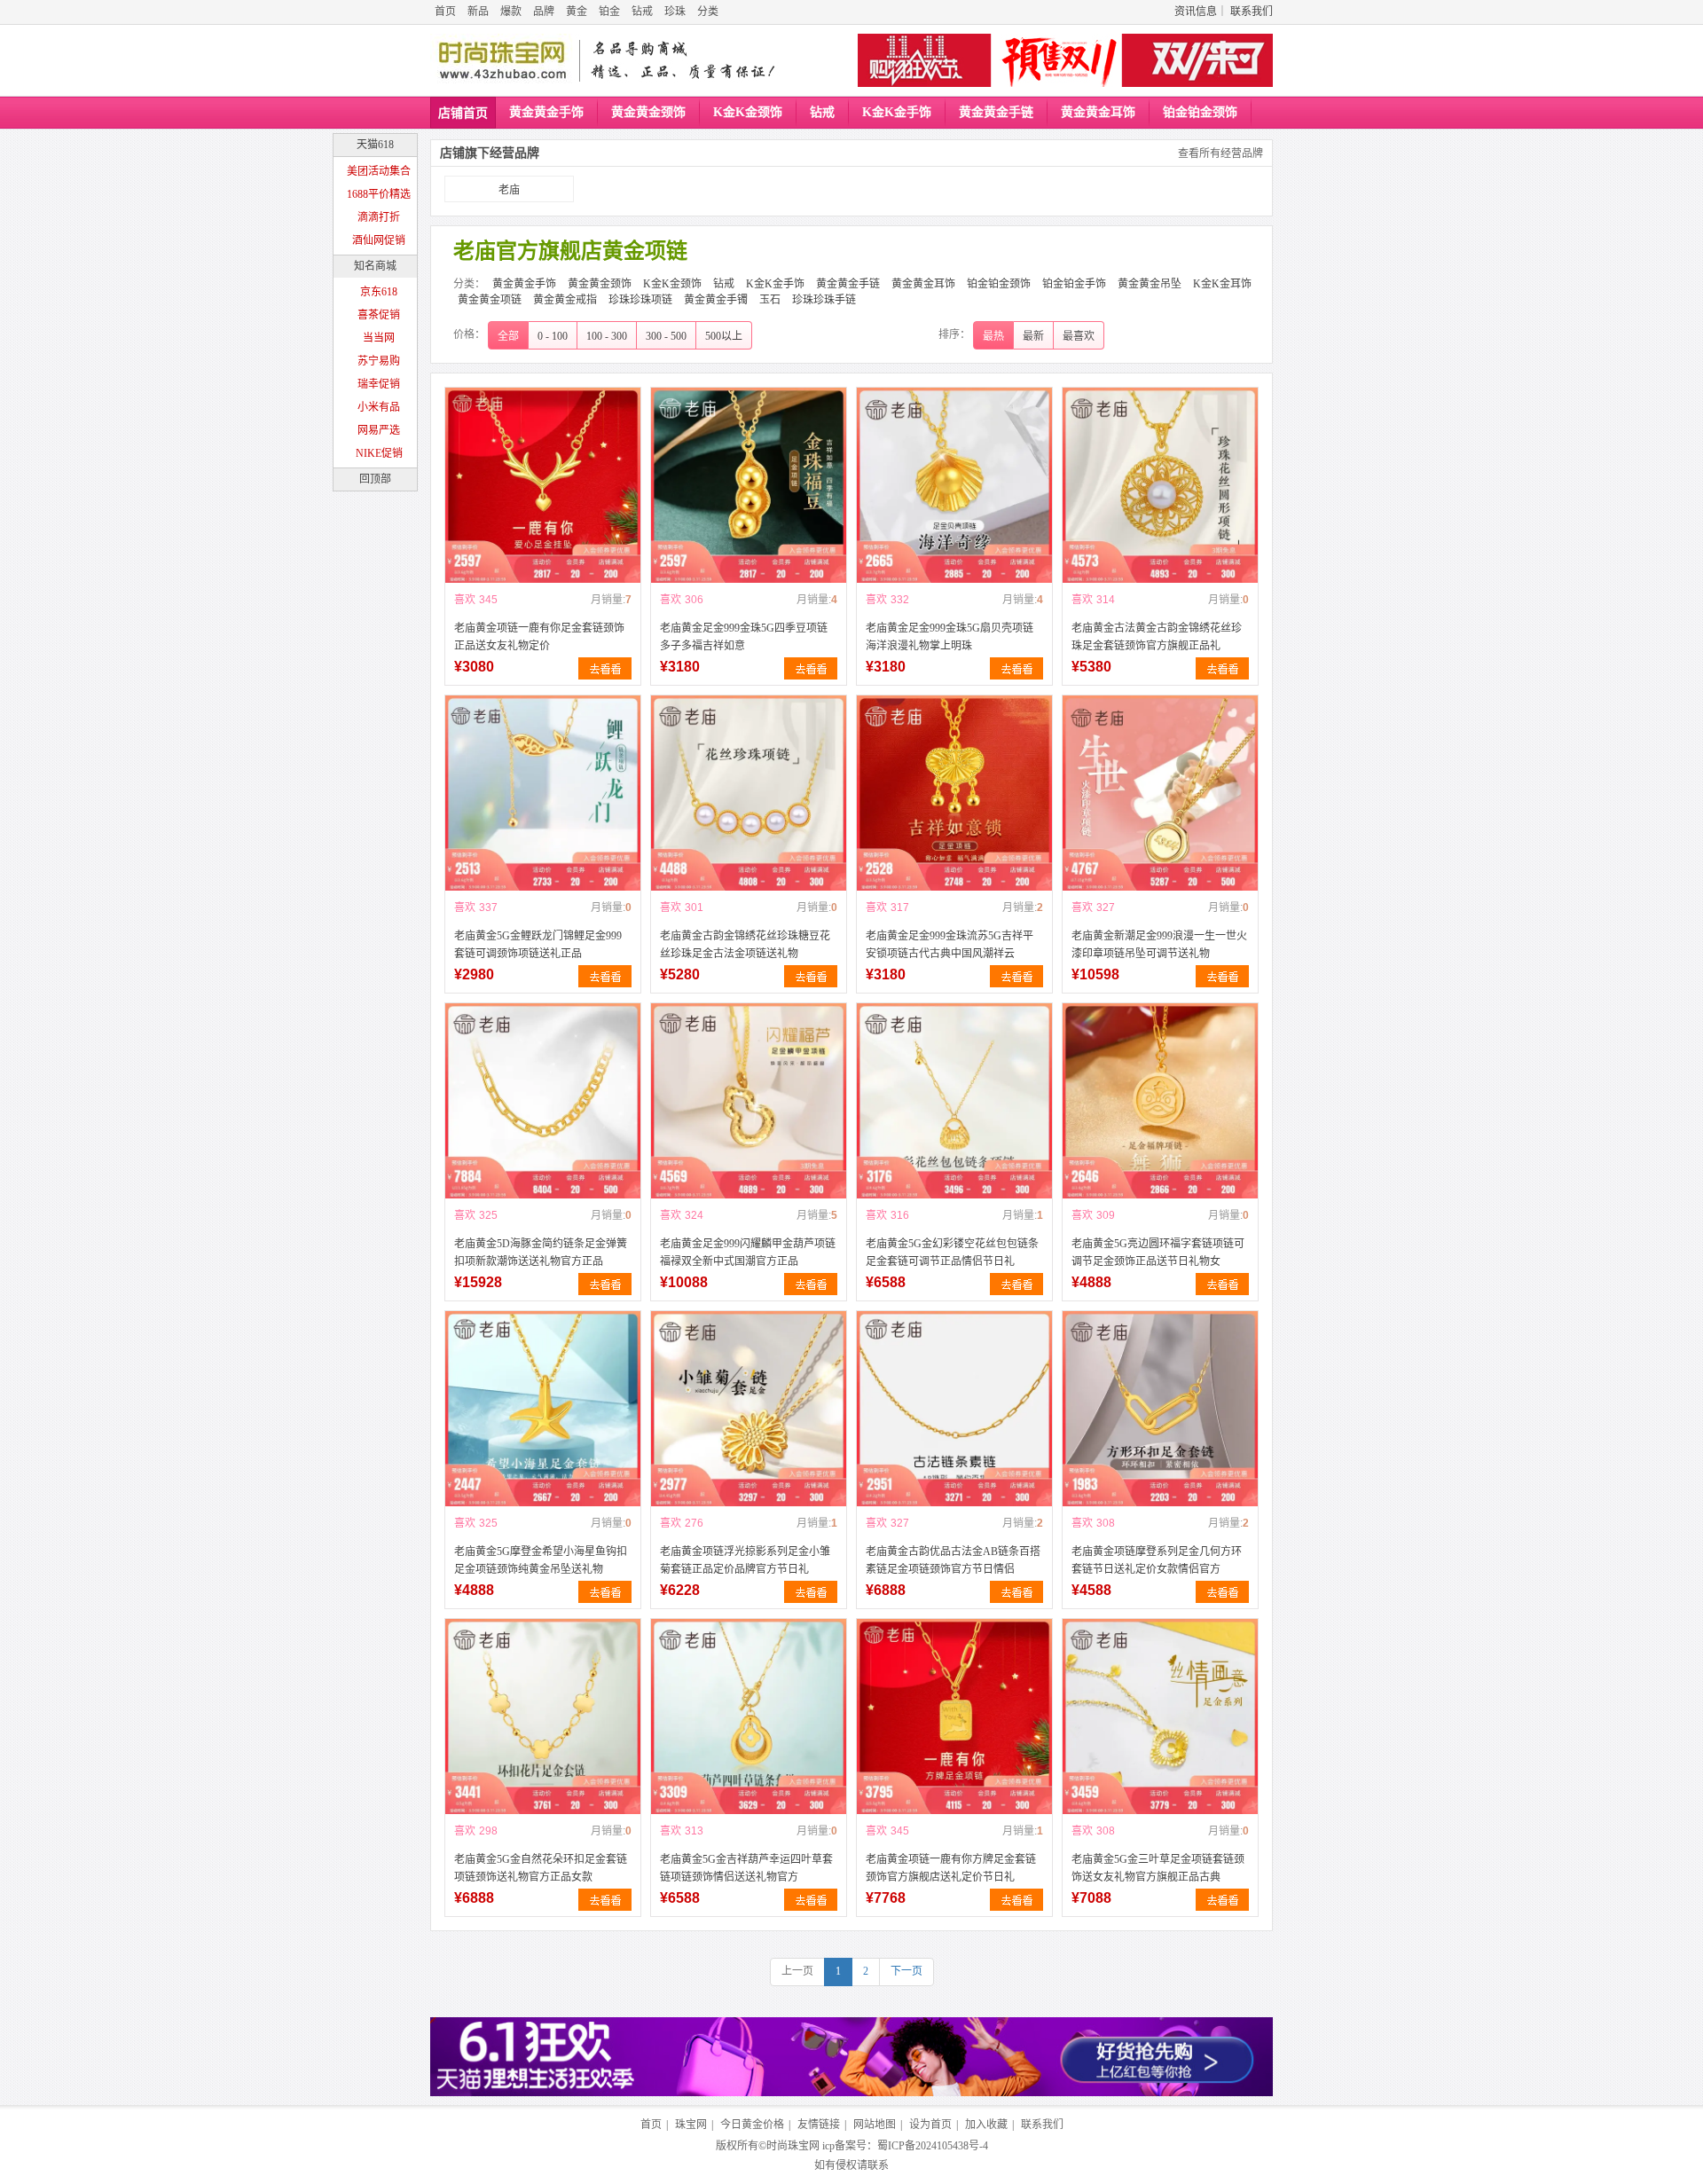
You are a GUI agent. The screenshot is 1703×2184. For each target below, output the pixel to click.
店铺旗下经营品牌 (490, 153)
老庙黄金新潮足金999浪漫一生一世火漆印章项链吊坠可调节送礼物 (1159, 945)
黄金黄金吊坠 (1150, 284)
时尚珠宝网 (793, 2146)
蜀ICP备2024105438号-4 (933, 2146)
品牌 (544, 12)
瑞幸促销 (379, 384)
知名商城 (375, 266)
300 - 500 (666, 336)
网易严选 (379, 430)
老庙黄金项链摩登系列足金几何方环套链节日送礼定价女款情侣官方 (1157, 1560)
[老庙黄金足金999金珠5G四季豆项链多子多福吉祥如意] (749, 485)
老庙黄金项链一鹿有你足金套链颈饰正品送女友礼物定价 (539, 637)
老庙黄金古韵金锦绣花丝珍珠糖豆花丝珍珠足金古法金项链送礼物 (745, 945)
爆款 (511, 12)
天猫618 (375, 145)
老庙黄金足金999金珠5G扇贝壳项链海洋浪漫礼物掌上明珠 (950, 637)
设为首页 (930, 2125)
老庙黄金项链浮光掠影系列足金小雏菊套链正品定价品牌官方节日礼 (745, 1560)
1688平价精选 (379, 194)
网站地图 (875, 2125)
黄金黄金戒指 (565, 300)
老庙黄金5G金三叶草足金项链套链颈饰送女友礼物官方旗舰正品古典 (1158, 1868)
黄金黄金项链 (490, 300)
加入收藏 (986, 2125)
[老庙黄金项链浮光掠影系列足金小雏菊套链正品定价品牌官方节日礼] (749, 1409)
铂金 (609, 12)
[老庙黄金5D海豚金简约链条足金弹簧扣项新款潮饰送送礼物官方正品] (543, 1101)
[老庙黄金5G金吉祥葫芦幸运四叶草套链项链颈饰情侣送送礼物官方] (749, 1717)
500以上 (724, 336)
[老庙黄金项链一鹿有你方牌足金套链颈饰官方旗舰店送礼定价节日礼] (954, 1717)
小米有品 (379, 407)
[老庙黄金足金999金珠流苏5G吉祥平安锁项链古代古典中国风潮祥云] (954, 793)
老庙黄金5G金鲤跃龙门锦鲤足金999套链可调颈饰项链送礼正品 (538, 945)
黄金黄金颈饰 (648, 112)
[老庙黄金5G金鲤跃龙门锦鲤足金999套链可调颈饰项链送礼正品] (543, 793)
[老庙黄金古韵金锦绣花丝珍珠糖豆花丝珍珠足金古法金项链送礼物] (749, 793)
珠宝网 (691, 2125)
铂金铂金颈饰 (1200, 112)
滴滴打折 (379, 217)
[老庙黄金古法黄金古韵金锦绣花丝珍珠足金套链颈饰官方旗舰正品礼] (1160, 485)
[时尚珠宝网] (502, 60)
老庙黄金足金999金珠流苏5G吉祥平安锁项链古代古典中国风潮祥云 (950, 945)
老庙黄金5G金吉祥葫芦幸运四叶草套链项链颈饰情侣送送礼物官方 (746, 1868)
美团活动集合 (379, 171)
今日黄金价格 (752, 2125)
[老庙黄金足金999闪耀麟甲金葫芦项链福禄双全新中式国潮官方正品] (749, 1101)
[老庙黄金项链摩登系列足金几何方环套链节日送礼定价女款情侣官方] (1160, 1409)
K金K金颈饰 (748, 112)
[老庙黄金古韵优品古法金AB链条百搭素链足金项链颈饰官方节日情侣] (954, 1409)
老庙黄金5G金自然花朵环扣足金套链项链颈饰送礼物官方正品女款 (541, 1868)
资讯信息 (1196, 12)
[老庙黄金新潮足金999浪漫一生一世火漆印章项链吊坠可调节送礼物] (1160, 793)
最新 (1033, 336)
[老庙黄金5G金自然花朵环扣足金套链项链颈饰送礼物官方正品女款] (543, 1717)
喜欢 (465, 600)
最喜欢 (1079, 336)
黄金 (577, 12)
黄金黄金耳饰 (1098, 112)
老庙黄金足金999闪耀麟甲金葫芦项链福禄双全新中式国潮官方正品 (748, 1253)
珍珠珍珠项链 (640, 300)
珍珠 (675, 12)
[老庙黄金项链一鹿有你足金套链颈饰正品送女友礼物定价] (543, 485)
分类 (708, 12)
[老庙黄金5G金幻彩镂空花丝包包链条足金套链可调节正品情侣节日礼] (954, 1101)
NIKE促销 (379, 453)
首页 (445, 12)
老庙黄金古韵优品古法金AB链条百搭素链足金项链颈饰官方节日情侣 (953, 1560)
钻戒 (642, 12)
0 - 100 (553, 336)
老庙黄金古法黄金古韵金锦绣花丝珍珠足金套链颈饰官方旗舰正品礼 (1157, 637)
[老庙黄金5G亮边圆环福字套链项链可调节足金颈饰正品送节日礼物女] (1160, 1101)
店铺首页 (463, 113)
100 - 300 (607, 336)
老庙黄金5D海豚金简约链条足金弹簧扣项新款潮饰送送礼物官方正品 (541, 1253)
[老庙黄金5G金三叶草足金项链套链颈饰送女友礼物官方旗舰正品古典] (1160, 1717)
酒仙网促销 (379, 240)
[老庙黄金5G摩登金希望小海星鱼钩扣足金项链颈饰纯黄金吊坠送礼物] (543, 1409)
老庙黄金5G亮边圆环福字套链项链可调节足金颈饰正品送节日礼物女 (1158, 1253)
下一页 (906, 1971)
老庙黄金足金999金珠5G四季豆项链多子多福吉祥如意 (744, 637)
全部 (508, 336)
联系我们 (1252, 12)
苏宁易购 (379, 361)
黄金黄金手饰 (546, 112)
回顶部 (375, 479)
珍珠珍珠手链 (824, 300)
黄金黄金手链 (996, 112)
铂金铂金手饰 (1074, 284)
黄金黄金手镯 (716, 300)
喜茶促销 (379, 315)
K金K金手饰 (897, 112)
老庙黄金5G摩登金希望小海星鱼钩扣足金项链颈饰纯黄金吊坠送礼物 (541, 1560)
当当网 (379, 338)
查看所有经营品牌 (1220, 153)
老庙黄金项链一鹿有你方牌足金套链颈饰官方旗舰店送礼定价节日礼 (951, 1868)
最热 (993, 336)
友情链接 (819, 2125)
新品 (478, 12)
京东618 (379, 292)
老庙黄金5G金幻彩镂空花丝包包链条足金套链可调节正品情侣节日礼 (952, 1253)
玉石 (770, 300)
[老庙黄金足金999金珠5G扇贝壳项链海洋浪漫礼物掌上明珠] (954, 485)
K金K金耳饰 (1222, 284)
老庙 (509, 190)
